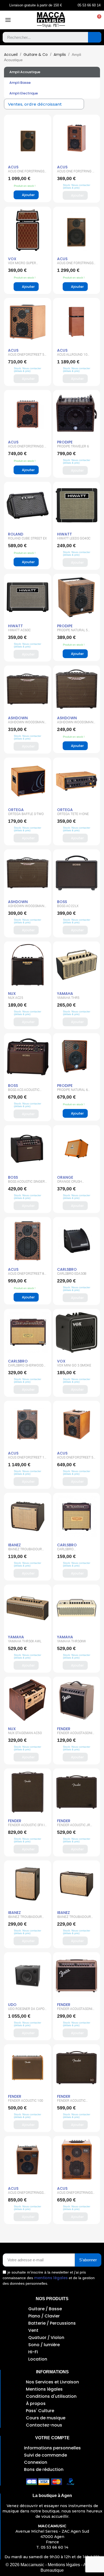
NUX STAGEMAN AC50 (25, 1733)
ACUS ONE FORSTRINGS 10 (75, 265)
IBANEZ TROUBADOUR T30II (74, 1918)
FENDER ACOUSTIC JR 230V (74, 1827)
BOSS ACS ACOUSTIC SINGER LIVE (24, 1091)
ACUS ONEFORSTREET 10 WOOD (27, 1459)
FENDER (64, 1729)
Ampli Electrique (24, 93)
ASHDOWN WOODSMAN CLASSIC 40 (26, 724)
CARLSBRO (67, 1269)
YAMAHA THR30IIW (71, 1641)
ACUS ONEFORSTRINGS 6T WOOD (26, 2194)
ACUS (13, 167)
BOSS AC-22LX (68, 906)
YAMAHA (65, 994)
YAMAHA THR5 (68, 998)
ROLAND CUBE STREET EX (27, 538)
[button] (97, 20)
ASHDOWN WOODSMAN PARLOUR (75, 724)
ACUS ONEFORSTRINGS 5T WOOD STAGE (75, 2194)
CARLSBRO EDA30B (72, 1274)
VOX (12, 259)
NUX (12, 994)
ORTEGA (16, 810)
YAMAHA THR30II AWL (25, 1641)
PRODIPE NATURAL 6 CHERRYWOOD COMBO (75, 1091)
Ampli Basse (20, 83)
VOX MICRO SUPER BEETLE (22, 265)
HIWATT (65, 534)
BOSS (62, 902)
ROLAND (16, 534)
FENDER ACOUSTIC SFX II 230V (27, 1827)
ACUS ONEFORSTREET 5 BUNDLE (26, 356)
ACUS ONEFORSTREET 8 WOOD (26, 1275)
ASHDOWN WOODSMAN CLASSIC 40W (26, 908)
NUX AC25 (16, 998)
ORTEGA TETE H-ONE (73, 814)
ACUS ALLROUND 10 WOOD (72, 356)
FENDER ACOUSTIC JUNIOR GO (71, 2102)
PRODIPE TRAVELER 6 (73, 446)
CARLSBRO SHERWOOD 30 (26, 1367)
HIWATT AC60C (19, 630)
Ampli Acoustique (25, 72)
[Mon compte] (86, 20)
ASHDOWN (18, 718)
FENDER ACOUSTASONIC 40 (76, 2010)
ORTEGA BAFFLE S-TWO (26, 814)
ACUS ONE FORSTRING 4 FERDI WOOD (76, 173)
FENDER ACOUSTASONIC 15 (76, 1735)
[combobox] (41, 37)
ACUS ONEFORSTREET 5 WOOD (75, 1459)
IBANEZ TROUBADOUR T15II (25, 1551)
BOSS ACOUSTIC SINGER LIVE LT (26, 1183)
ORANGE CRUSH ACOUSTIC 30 (69, 1183)
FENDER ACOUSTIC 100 (25, 2101)
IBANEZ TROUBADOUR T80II (25, 1918)
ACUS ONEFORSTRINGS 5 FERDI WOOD (27, 448)
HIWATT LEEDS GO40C (74, 538)
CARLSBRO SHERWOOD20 (68, 1551)
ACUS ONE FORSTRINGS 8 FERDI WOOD (27, 173)
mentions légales (51, 2278)
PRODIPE (65, 442)
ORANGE (65, 1177)
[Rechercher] (95, 37)
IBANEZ (14, 1545)
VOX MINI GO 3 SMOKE (74, 1365)
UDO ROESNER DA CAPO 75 (26, 2010)
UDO (12, 2005)
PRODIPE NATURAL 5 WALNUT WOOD (72, 632)
